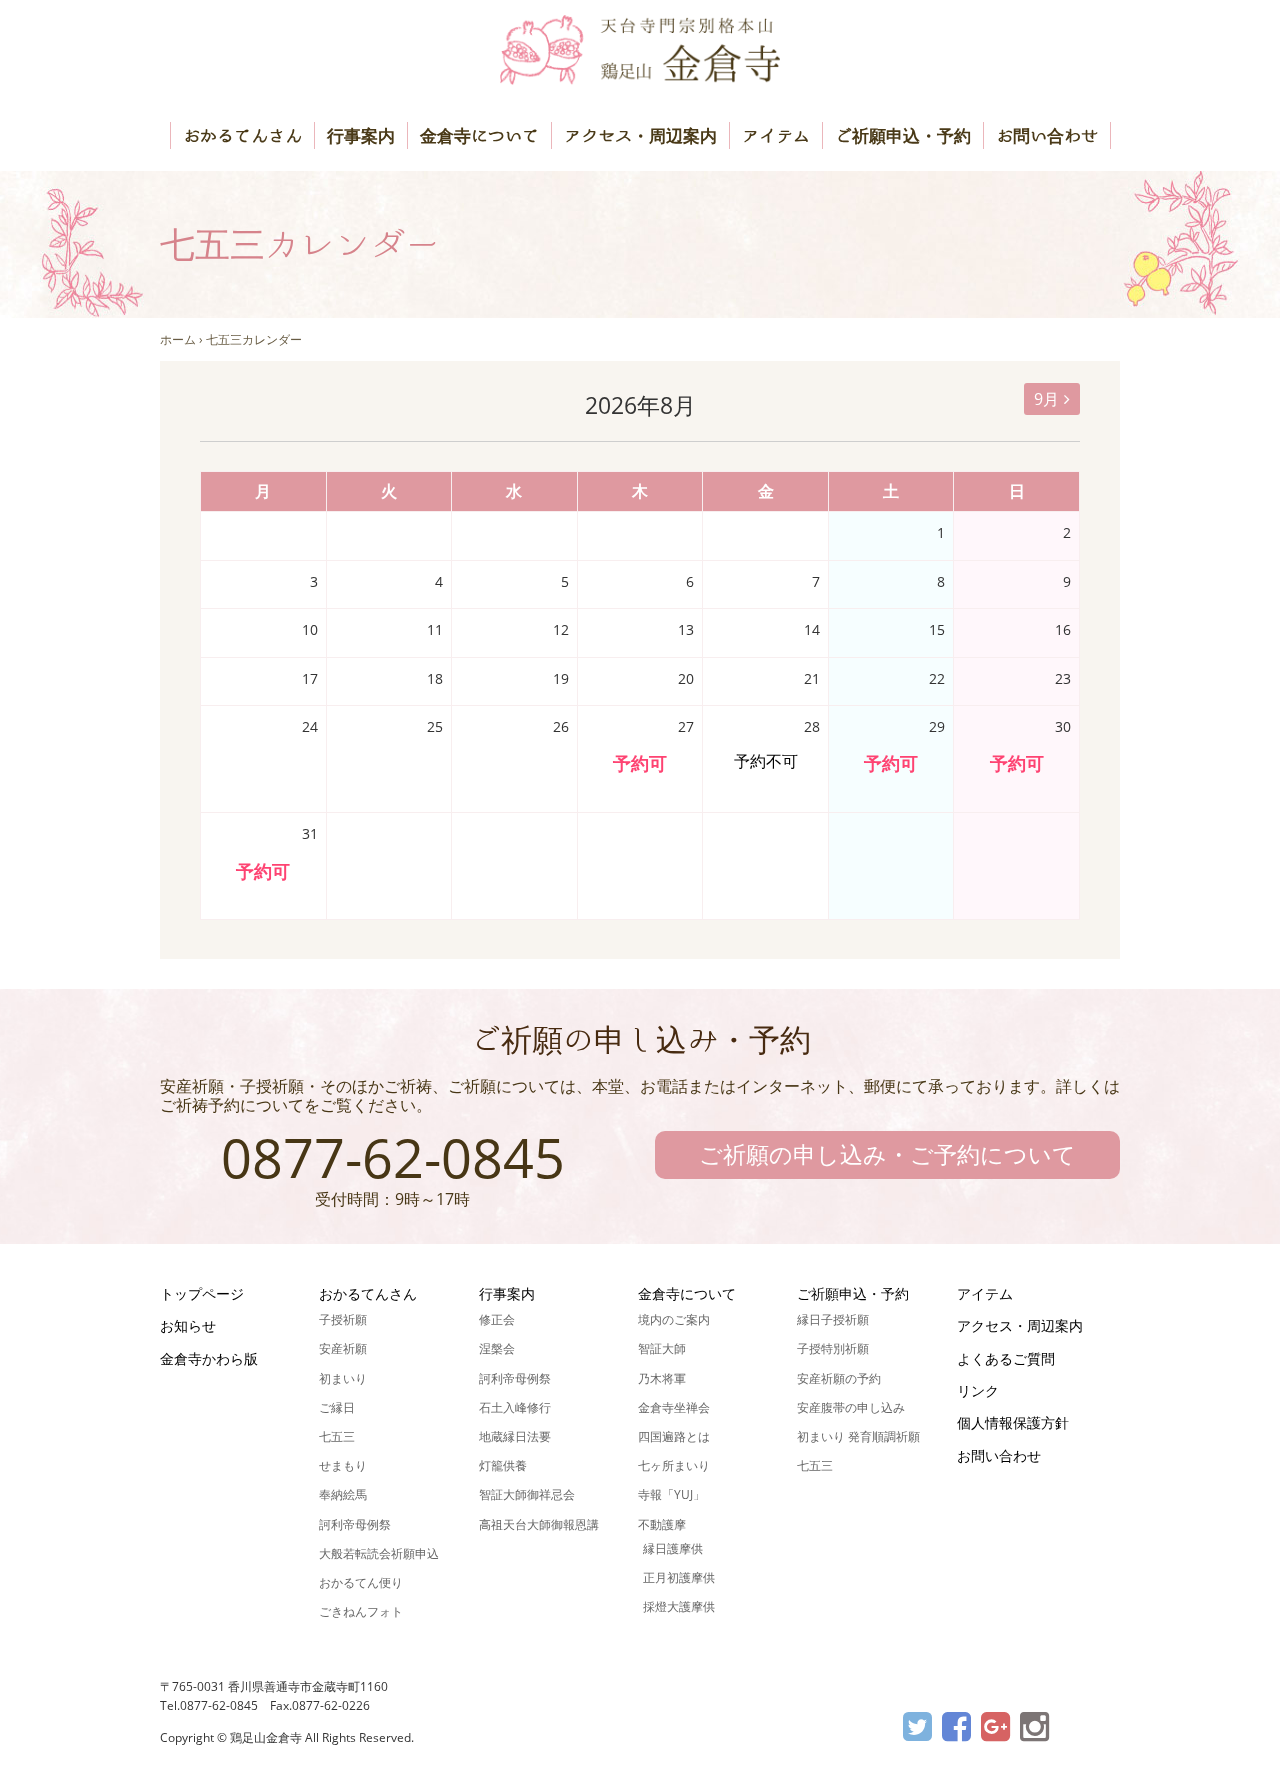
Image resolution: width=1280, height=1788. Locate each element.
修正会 (497, 1319)
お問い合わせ (1047, 135)
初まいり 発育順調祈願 (858, 1436)
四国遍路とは (674, 1436)
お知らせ (188, 1325)
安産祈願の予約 (839, 1378)
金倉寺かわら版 (209, 1358)
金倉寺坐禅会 (674, 1407)
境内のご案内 (674, 1319)
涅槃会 (497, 1348)
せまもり (343, 1465)
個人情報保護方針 (1013, 1422)
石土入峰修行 (515, 1407)
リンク (978, 1390)
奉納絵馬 (343, 1494)
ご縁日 (337, 1407)
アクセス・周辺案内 (640, 135)
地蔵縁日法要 (515, 1436)
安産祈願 (343, 1348)
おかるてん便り (361, 1582)
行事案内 (361, 135)
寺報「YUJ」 (671, 1494)
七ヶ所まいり (674, 1465)
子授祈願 (343, 1319)
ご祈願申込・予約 (903, 135)
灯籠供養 (503, 1465)
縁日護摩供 (673, 1548)
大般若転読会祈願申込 (379, 1553)
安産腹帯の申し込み (851, 1407)
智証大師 (662, 1348)
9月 (1046, 399)
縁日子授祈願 (833, 1319)
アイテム (776, 135)
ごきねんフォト (361, 1611)
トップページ (202, 1293)
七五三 (337, 1436)
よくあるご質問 (1006, 1358)
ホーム (178, 339)
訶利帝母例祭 (355, 1524)
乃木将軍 (662, 1378)
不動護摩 (662, 1524)
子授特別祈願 (833, 1348)
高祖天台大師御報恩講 (539, 1524)
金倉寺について (479, 135)
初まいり (343, 1378)
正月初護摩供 (679, 1577)
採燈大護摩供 (679, 1606)
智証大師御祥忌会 (527, 1494)
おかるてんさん (242, 135)
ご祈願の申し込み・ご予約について (887, 1154)
